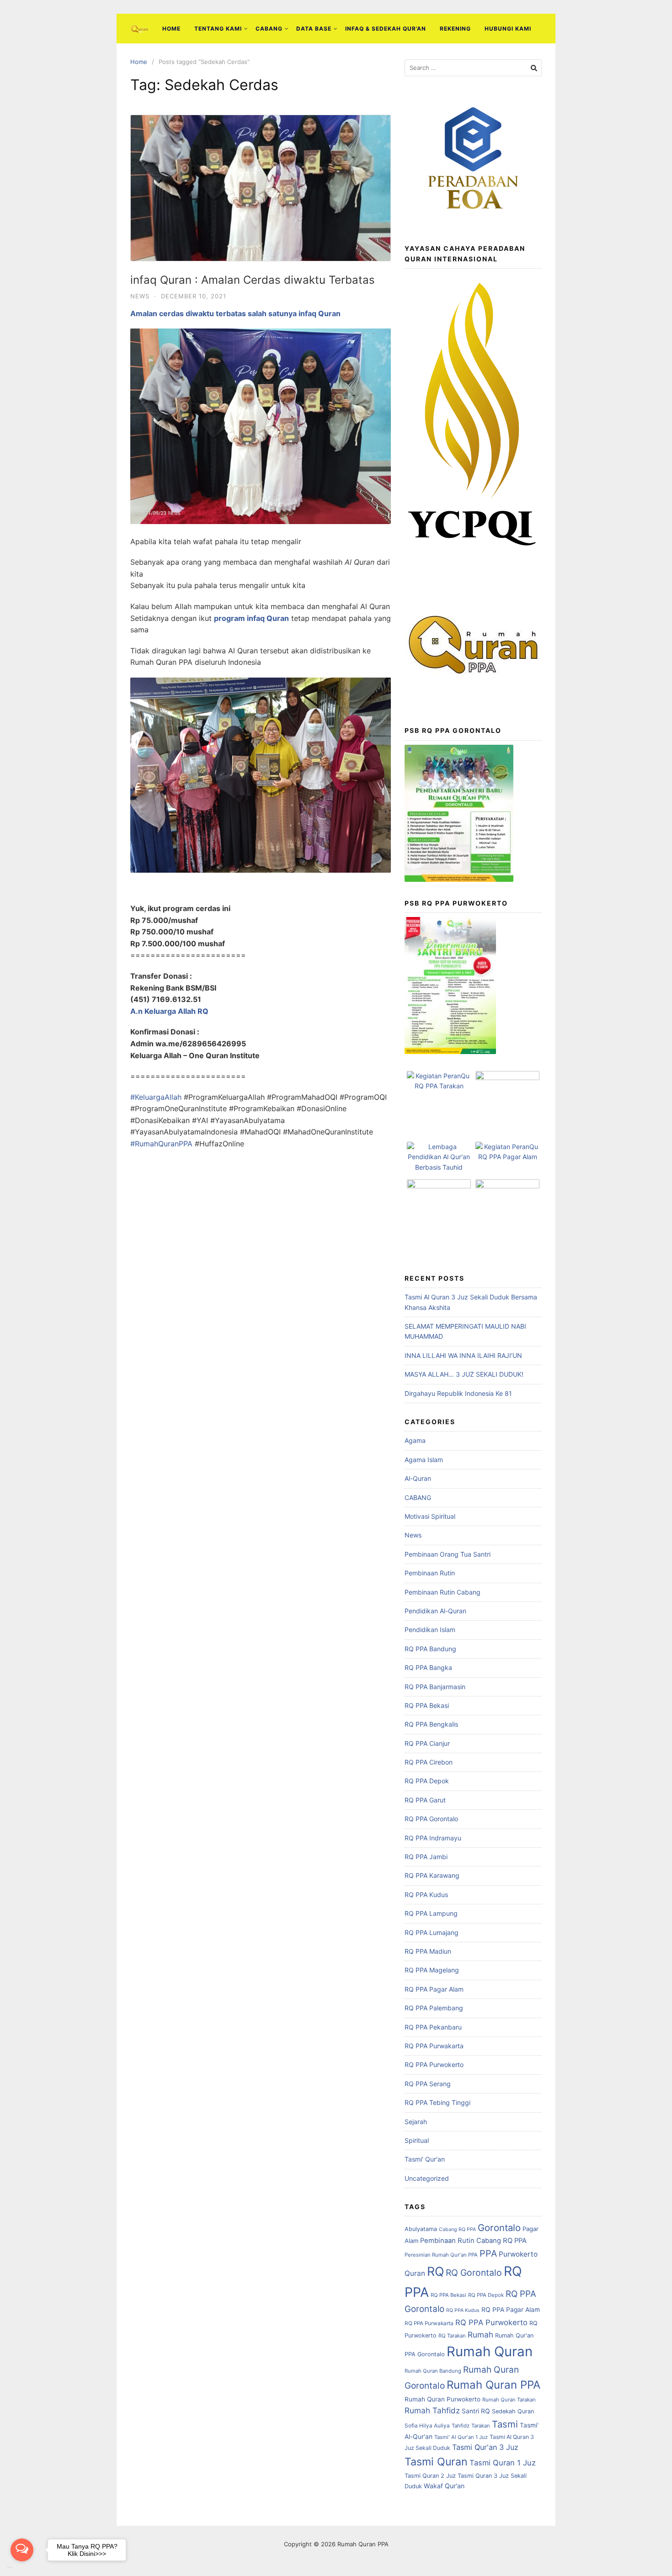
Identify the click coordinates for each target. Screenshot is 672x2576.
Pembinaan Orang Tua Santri (448, 1554)
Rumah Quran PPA (493, 2385)
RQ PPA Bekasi (427, 1705)
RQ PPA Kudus (426, 1895)
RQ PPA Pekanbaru (433, 2027)
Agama (415, 1440)
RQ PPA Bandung (430, 1649)
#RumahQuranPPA (161, 1144)
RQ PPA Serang (428, 2084)
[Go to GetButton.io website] (22, 2567)
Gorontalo (499, 2228)
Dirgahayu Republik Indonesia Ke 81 (458, 1393)
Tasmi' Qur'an (425, 2159)
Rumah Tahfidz (432, 2410)
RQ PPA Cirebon (429, 1762)
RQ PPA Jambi (426, 1857)
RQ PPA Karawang (432, 1875)
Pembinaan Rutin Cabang (443, 1592)
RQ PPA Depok (427, 1781)
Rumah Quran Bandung (433, 2371)
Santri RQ (476, 2411)
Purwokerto (518, 2254)
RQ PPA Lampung (431, 1913)
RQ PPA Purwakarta (434, 2046)
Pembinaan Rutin (430, 1573)
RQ (435, 2271)
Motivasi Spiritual (430, 1516)
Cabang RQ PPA (457, 2229)
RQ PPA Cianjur (427, 1743)
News (140, 296)
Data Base (314, 29)
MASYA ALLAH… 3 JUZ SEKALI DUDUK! (464, 1374)
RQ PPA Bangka (428, 1667)
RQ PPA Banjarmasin (435, 1687)
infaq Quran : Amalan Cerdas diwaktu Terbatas (253, 280)
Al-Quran (418, 1478)
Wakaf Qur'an (444, 2486)
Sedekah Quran (513, 2411)
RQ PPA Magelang (432, 1970)
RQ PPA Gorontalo (431, 1819)
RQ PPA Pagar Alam (434, 1989)
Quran (415, 2273)
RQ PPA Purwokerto (434, 2065)
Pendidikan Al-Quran (435, 1611)
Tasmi (505, 2424)
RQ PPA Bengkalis (431, 1724)
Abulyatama (421, 2229)
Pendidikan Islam (430, 1630)
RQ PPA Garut (425, 1800)
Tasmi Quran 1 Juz (503, 2463)
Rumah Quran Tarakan (509, 2400)
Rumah (480, 2335)
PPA (488, 2253)
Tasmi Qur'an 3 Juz (485, 2447)
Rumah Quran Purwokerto (443, 2399)
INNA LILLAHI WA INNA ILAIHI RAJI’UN (463, 1355)
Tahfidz (461, 2426)
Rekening (455, 29)
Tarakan (481, 2426)
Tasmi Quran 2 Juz (430, 2476)
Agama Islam (424, 1460)
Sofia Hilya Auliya (427, 2426)
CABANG (269, 29)
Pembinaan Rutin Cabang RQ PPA (473, 2241)
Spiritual (417, 2140)
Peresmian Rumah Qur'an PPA (441, 2255)
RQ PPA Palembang (434, 2008)
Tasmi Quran (436, 2462)
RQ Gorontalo (474, 2273)
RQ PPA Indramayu (433, 1838)
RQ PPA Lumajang (432, 1932)
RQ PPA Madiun (428, 1951)
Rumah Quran (490, 2351)
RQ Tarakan (452, 2336)
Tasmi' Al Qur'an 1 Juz (461, 2437)
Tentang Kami (218, 29)
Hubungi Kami (508, 29)
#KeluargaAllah (156, 1097)
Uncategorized (427, 2178)
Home (171, 29)
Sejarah (416, 2122)
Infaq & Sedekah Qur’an (386, 29)
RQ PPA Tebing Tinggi (437, 2102)
